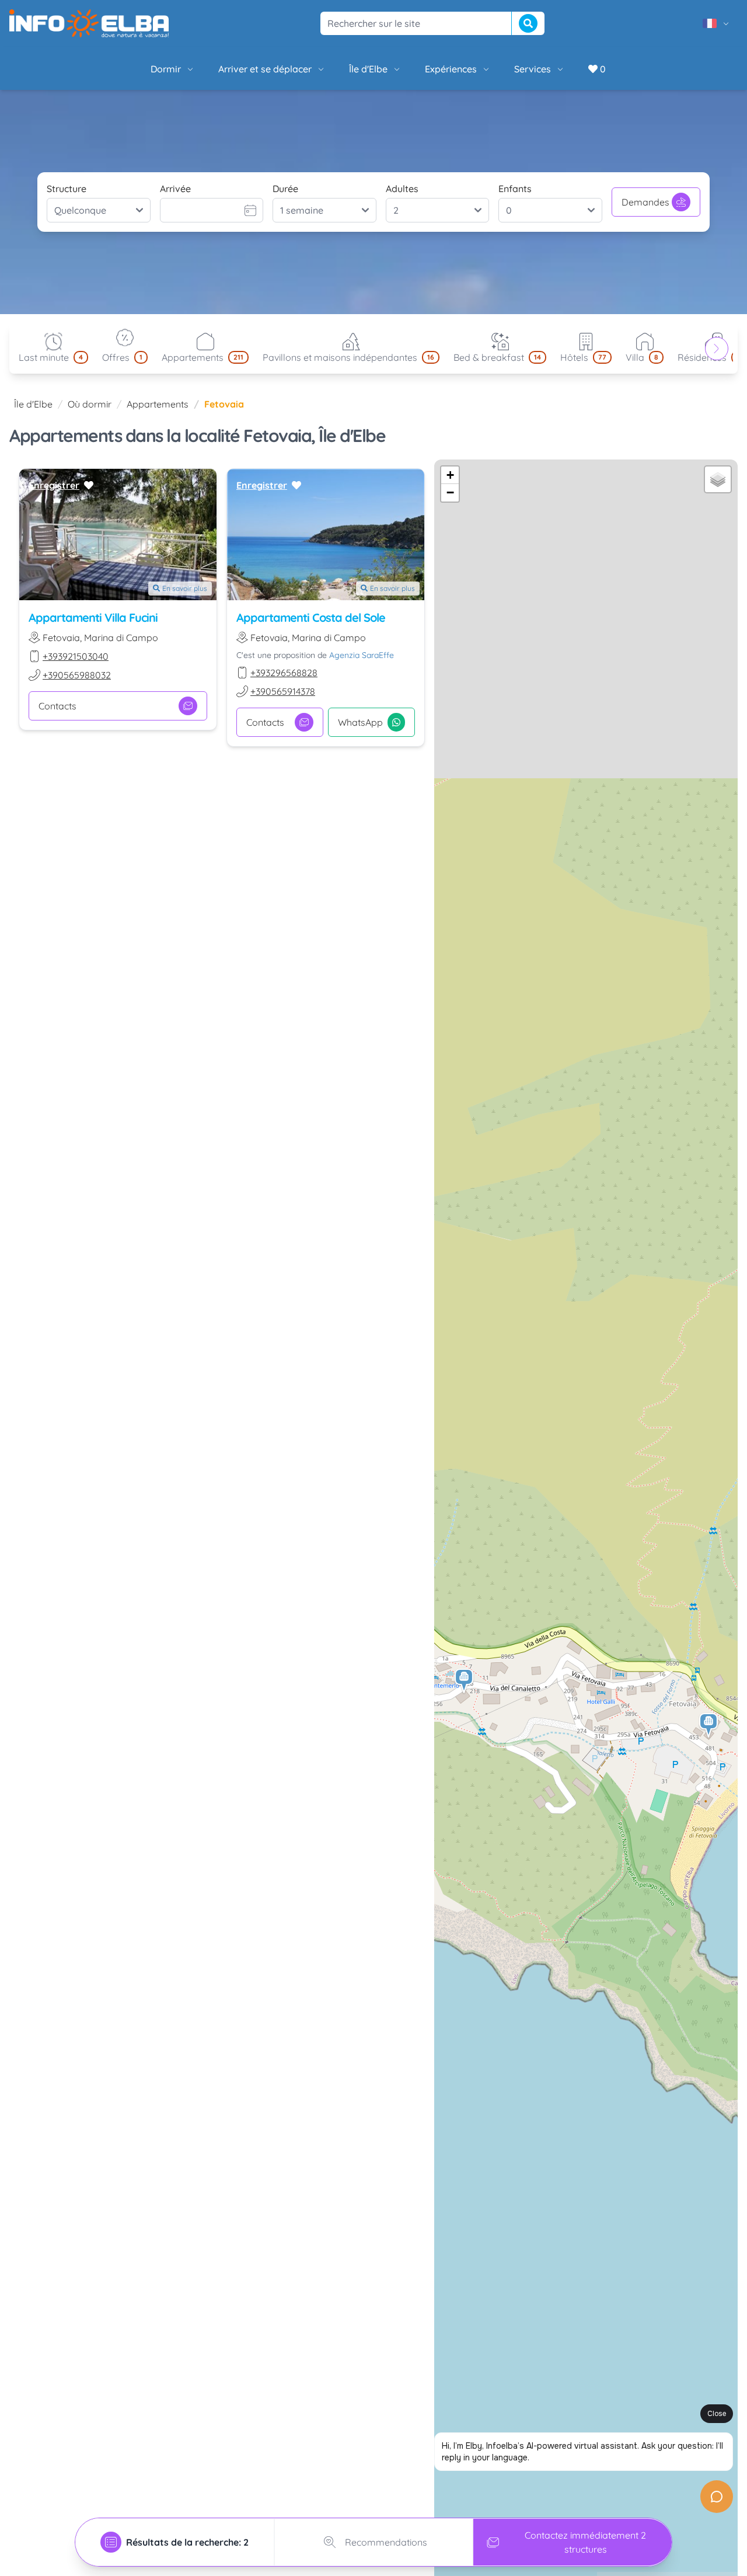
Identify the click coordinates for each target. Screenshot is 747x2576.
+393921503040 (76, 656)
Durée (285, 189)
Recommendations (386, 2542)
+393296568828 (284, 673)
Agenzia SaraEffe (362, 655)
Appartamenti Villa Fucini (93, 617)
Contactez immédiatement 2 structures (585, 2542)
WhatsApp (360, 722)
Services (533, 69)
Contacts (57, 706)
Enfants (515, 189)
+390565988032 (77, 675)
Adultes (402, 189)
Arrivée (175, 189)
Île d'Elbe (368, 69)
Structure (67, 189)
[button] (709, 1726)
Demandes (645, 202)
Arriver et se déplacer (265, 69)
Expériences (451, 69)
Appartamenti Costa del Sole (311, 617)
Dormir (166, 69)
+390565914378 (283, 691)
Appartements (158, 404)
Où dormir (90, 404)
